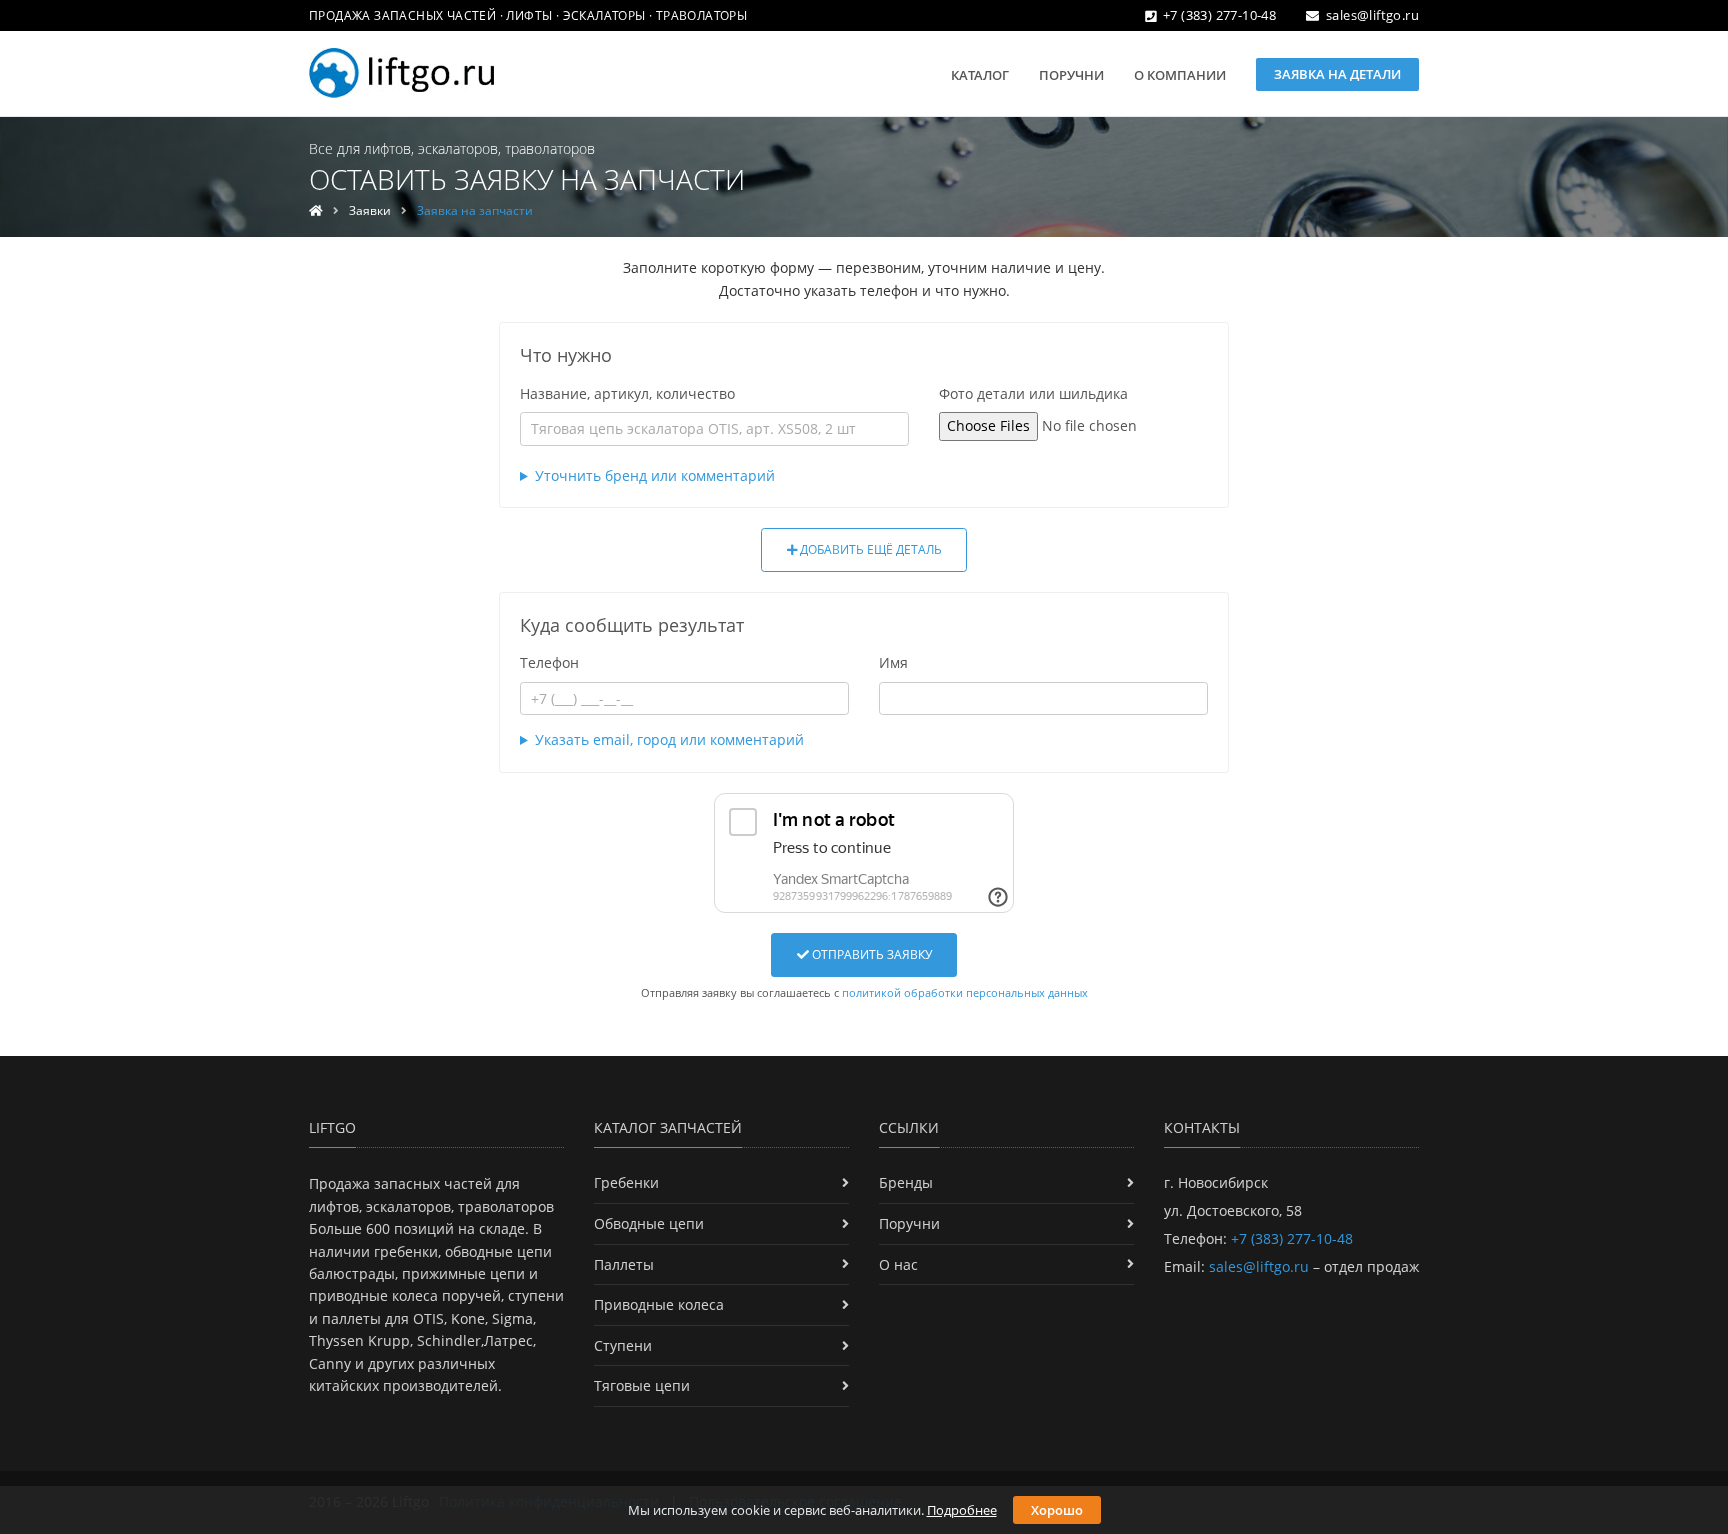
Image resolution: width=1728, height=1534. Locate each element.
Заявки (370, 210)
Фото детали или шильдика (1033, 393)
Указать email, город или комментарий (669, 739)
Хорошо (1057, 1510)
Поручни (1071, 75)
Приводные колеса (659, 1304)
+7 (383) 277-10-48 (1219, 15)
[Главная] (316, 210)
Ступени (623, 1345)
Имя (893, 662)
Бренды (906, 1182)
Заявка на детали (1337, 74)
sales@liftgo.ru (1372, 15)
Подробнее (962, 1510)
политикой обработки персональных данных (965, 992)
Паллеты (624, 1264)
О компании (1180, 75)
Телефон (549, 662)
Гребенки (626, 1182)
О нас (898, 1264)
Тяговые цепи (642, 1385)
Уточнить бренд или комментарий (655, 475)
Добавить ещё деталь (869, 549)
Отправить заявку (870, 954)
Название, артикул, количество (627, 393)
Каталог (980, 75)
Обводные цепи (649, 1223)
